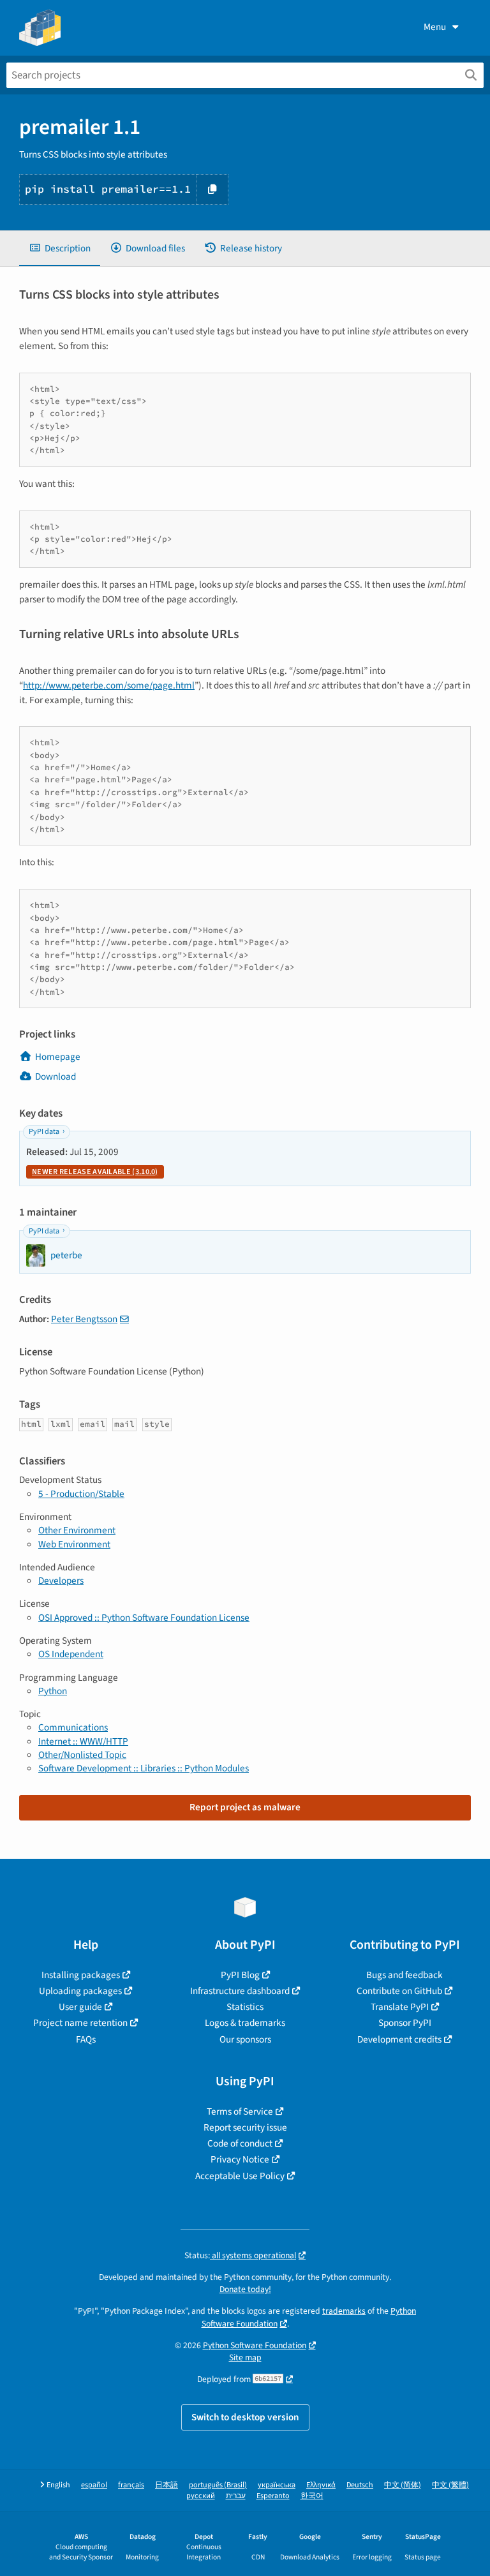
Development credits (399, 2039)
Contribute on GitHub (399, 1991)
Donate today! (245, 2289)
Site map (245, 2357)
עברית (236, 2496)
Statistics (245, 2007)
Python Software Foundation (255, 2345)
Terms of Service (240, 2111)
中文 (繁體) (450, 2485)
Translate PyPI (400, 2007)
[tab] (60, 249)
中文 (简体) (403, 2485)
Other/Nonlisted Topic (82, 1755)
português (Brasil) (218, 2485)
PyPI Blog (240, 1975)
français (131, 2485)
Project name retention (80, 2023)
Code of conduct (240, 2143)
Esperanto (273, 2496)
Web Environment (74, 1544)
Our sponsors (245, 2039)
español (94, 2485)
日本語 (167, 2485)
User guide (80, 2007)
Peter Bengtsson (84, 1319)
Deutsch (360, 2485)
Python (53, 1691)
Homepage (58, 1057)
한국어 (312, 2496)
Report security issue (245, 2127)
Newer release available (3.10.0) (95, 1172)
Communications (73, 1727)
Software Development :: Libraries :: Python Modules (144, 1768)
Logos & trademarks (245, 2023)
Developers (61, 1581)
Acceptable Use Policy (240, 2176)
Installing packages (81, 1975)
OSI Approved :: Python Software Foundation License (144, 1618)
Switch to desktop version (245, 2417)
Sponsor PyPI (405, 2023)
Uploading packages (80, 1991)
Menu (435, 27)
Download (56, 1076)
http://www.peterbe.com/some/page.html (109, 685)
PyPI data (44, 1132)
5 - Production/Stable (81, 1494)
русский (201, 2496)
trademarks (344, 2311)
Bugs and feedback (405, 1975)
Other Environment (77, 1530)
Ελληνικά (321, 2485)
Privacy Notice (240, 2159)
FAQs (86, 2039)
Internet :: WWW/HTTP (83, 1741)
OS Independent (71, 1654)
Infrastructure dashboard (240, 1991)
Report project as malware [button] (245, 1807)
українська (277, 2485)
